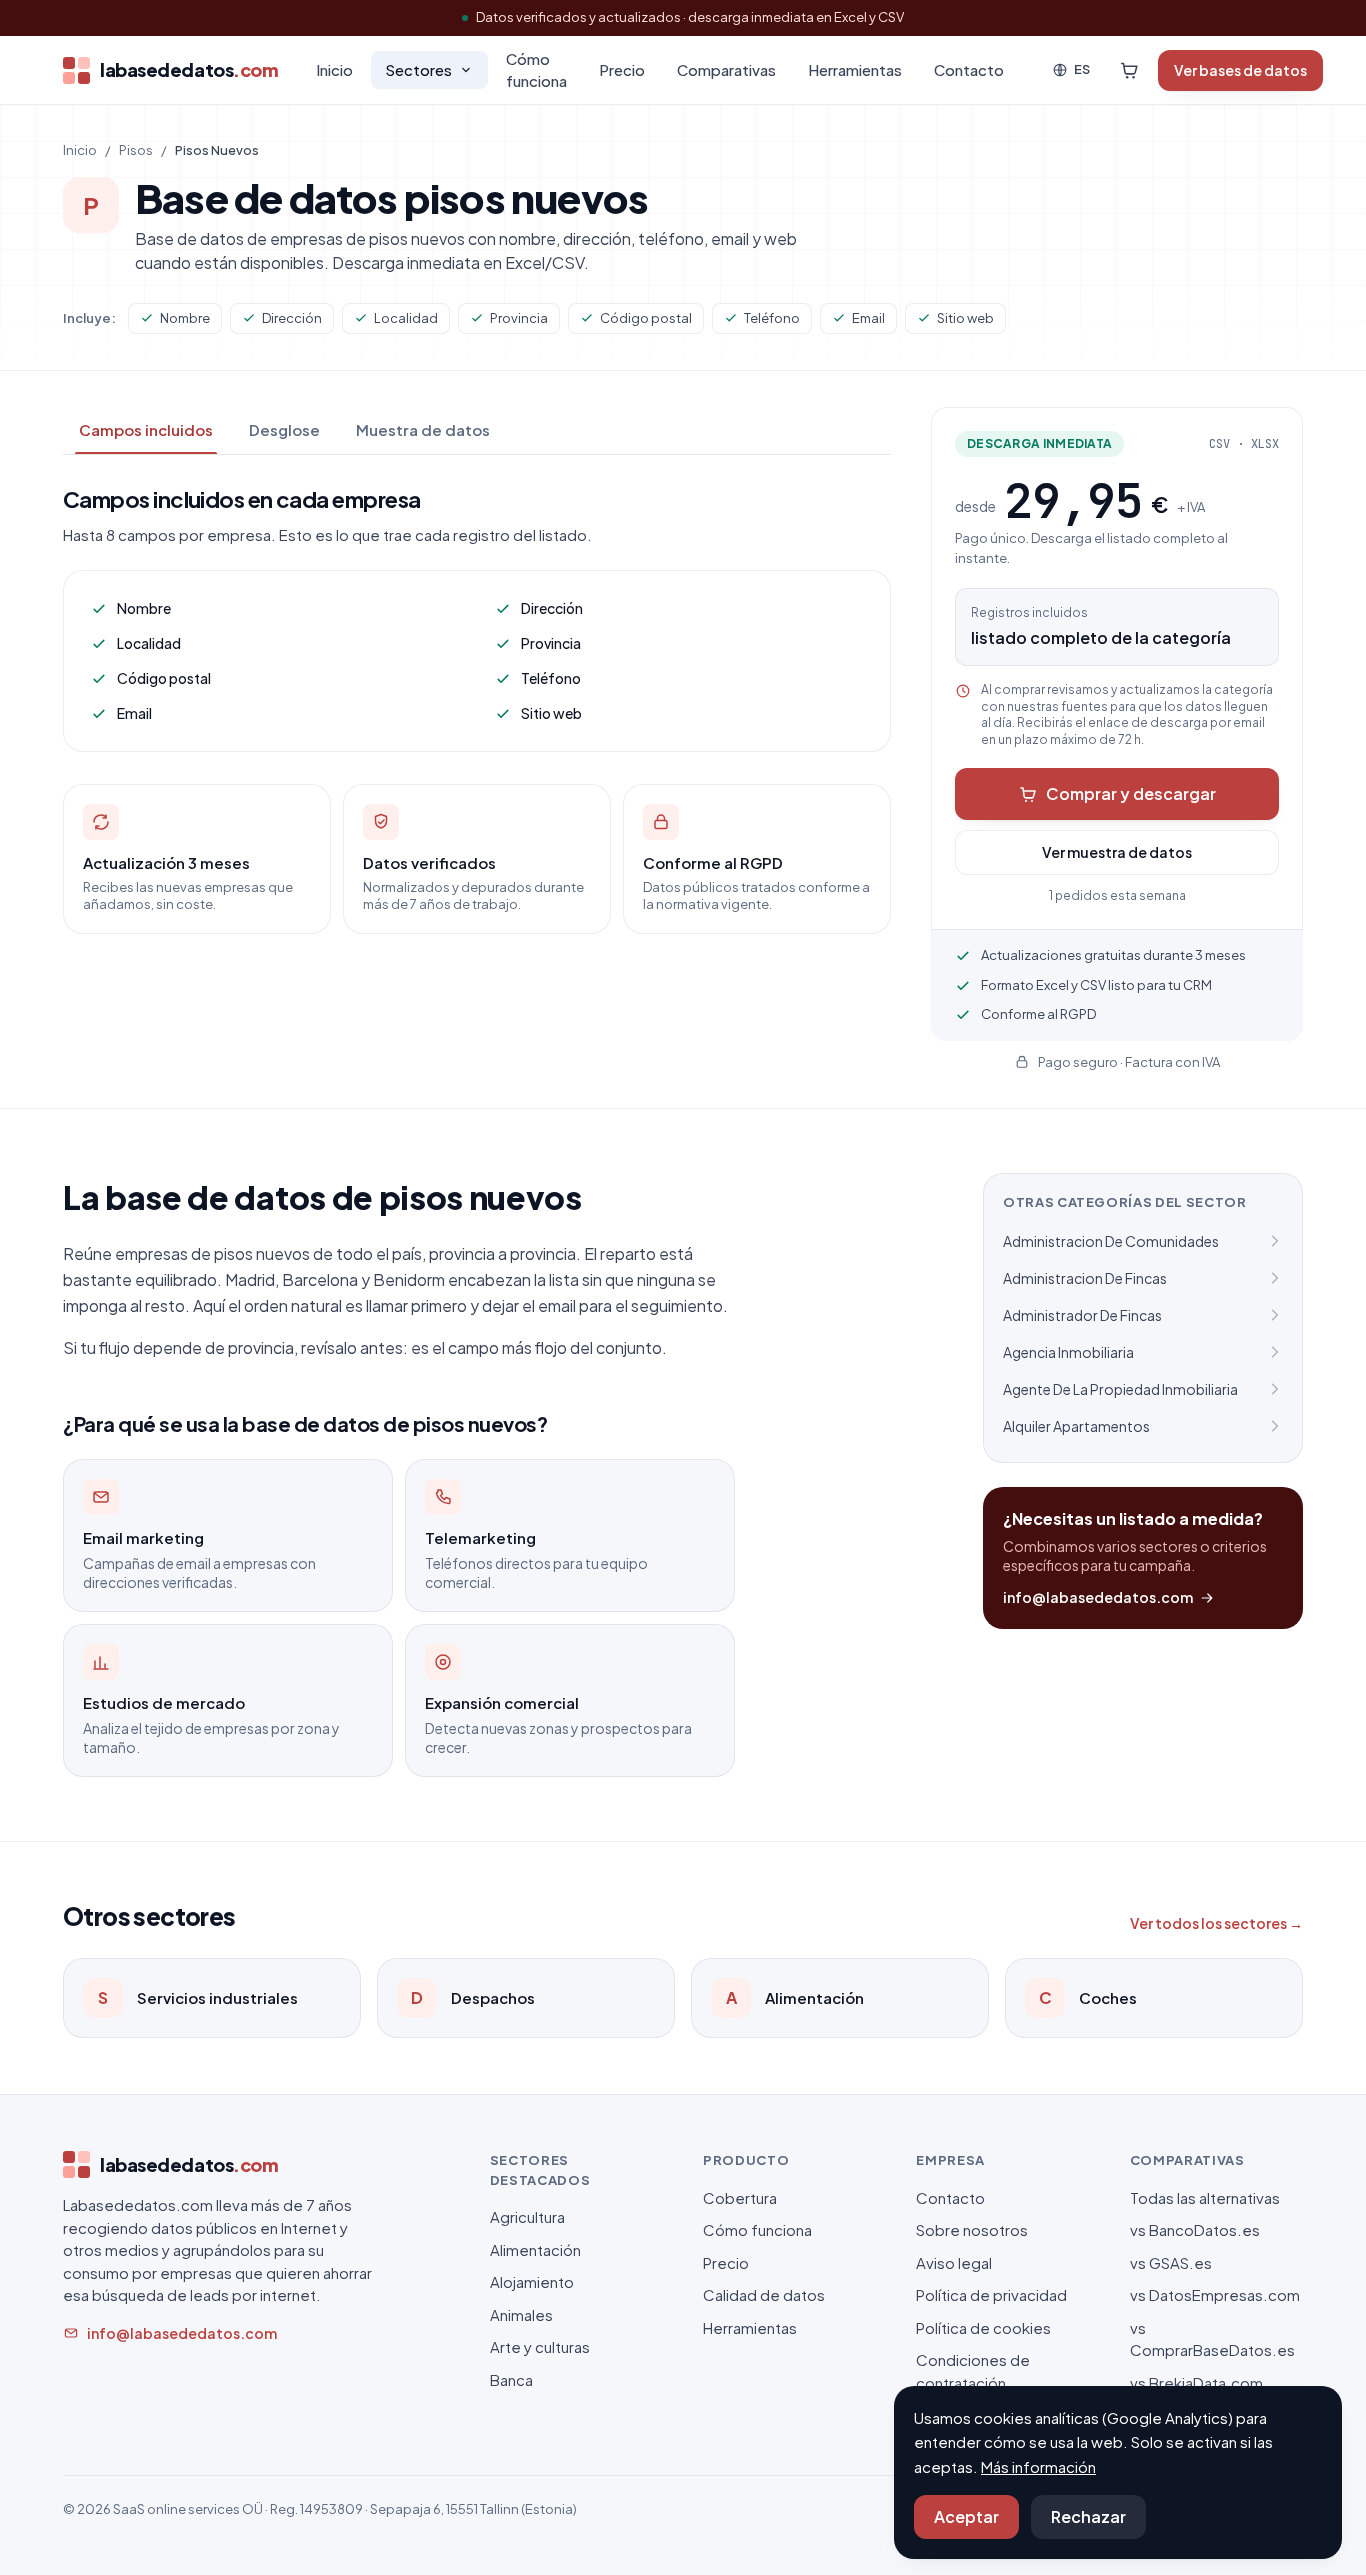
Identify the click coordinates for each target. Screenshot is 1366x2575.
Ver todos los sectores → (1216, 1923)
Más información (1038, 2466)
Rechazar (1088, 2516)
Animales (521, 2314)
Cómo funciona (536, 70)
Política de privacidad (991, 2294)
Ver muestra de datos (1117, 852)
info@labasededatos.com (1098, 1597)
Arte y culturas (540, 2346)
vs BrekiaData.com (1196, 2382)
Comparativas (726, 69)
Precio (622, 69)
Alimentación (535, 2249)
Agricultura (527, 2216)
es (1082, 69)
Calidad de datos (764, 2294)
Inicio (334, 69)
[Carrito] (1129, 70)
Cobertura (740, 2197)
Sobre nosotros (972, 2229)
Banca (511, 2379)
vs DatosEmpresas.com (1215, 2294)
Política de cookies (983, 2327)
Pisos (136, 150)
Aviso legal (954, 2262)
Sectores (418, 69)
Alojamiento (532, 2281)
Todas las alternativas (1205, 2197)
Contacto (969, 69)
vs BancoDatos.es (1195, 2229)
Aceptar (966, 2516)
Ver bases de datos (1240, 70)
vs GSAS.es (1171, 2262)
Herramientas (855, 69)
